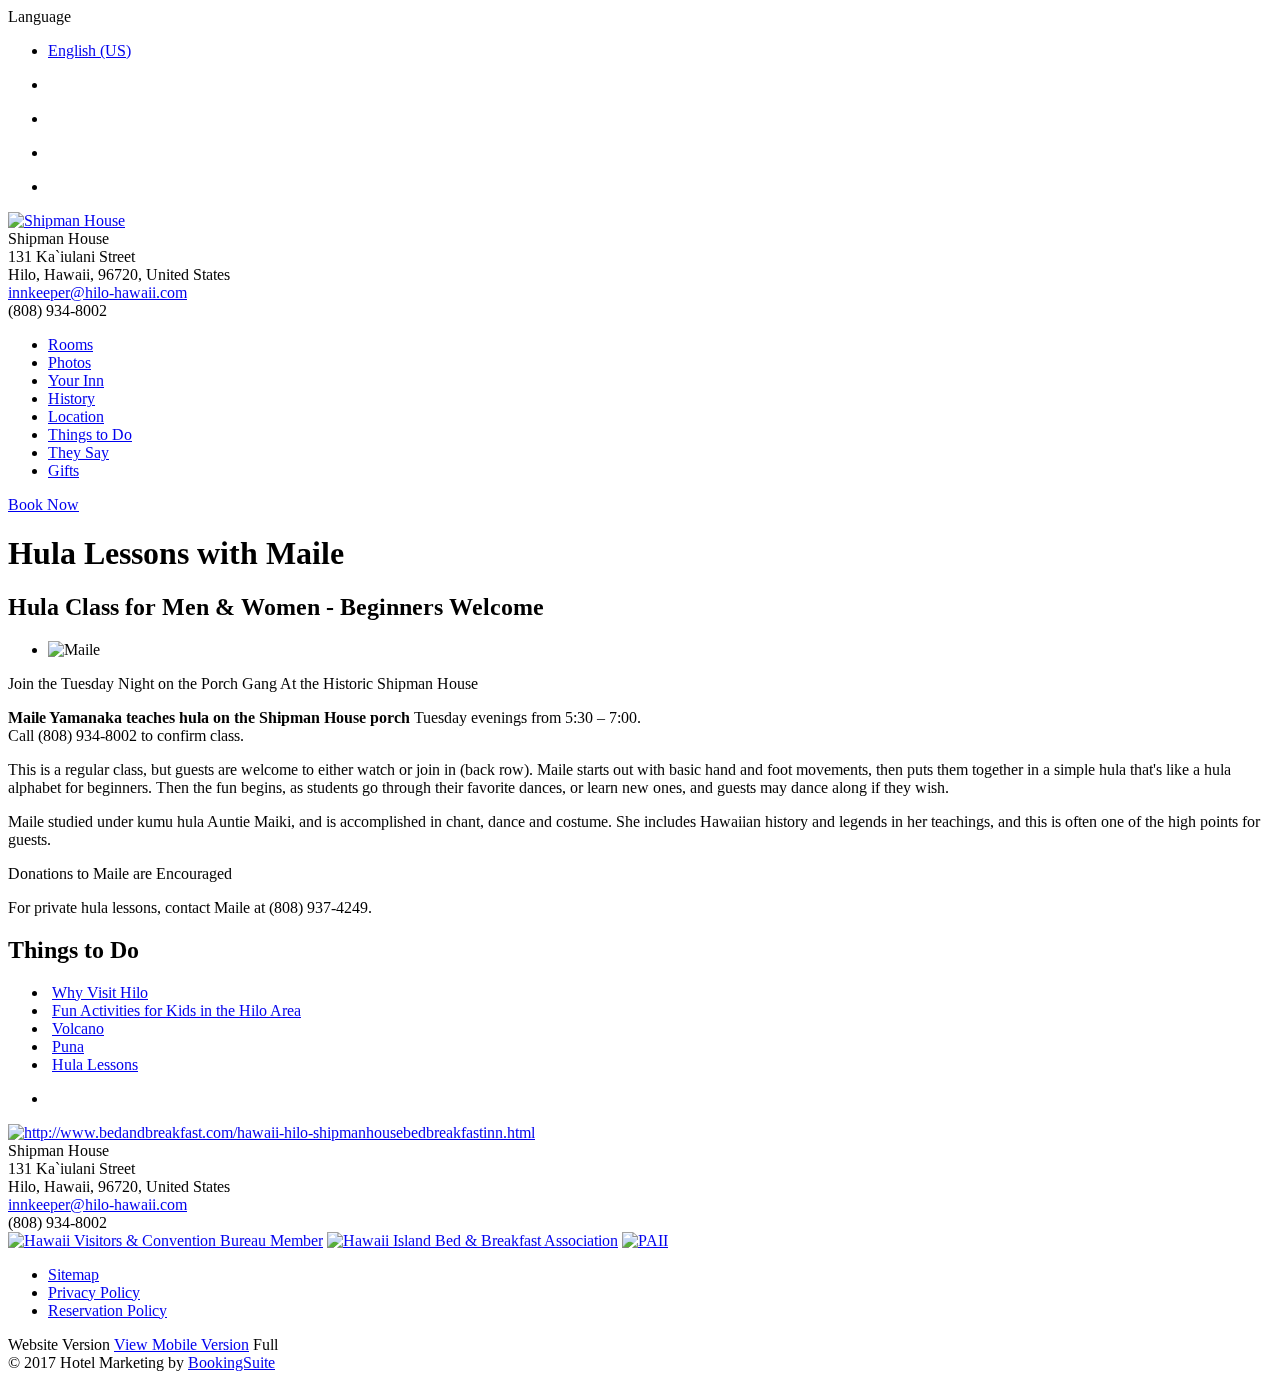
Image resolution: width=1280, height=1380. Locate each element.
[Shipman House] (640, 221)
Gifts (63, 470)
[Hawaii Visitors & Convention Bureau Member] (165, 1240)
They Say (78, 452)
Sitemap (73, 1274)
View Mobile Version (181, 1344)
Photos (69, 362)
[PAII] (645, 1240)
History (71, 398)
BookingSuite (231, 1362)
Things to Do (90, 434)
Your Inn (76, 380)
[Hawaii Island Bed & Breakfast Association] (472, 1240)
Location (76, 416)
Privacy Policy (94, 1292)
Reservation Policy (107, 1310)
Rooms (70, 344)
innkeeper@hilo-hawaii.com (97, 292)
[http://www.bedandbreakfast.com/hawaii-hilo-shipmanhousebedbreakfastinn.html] (271, 1132)
